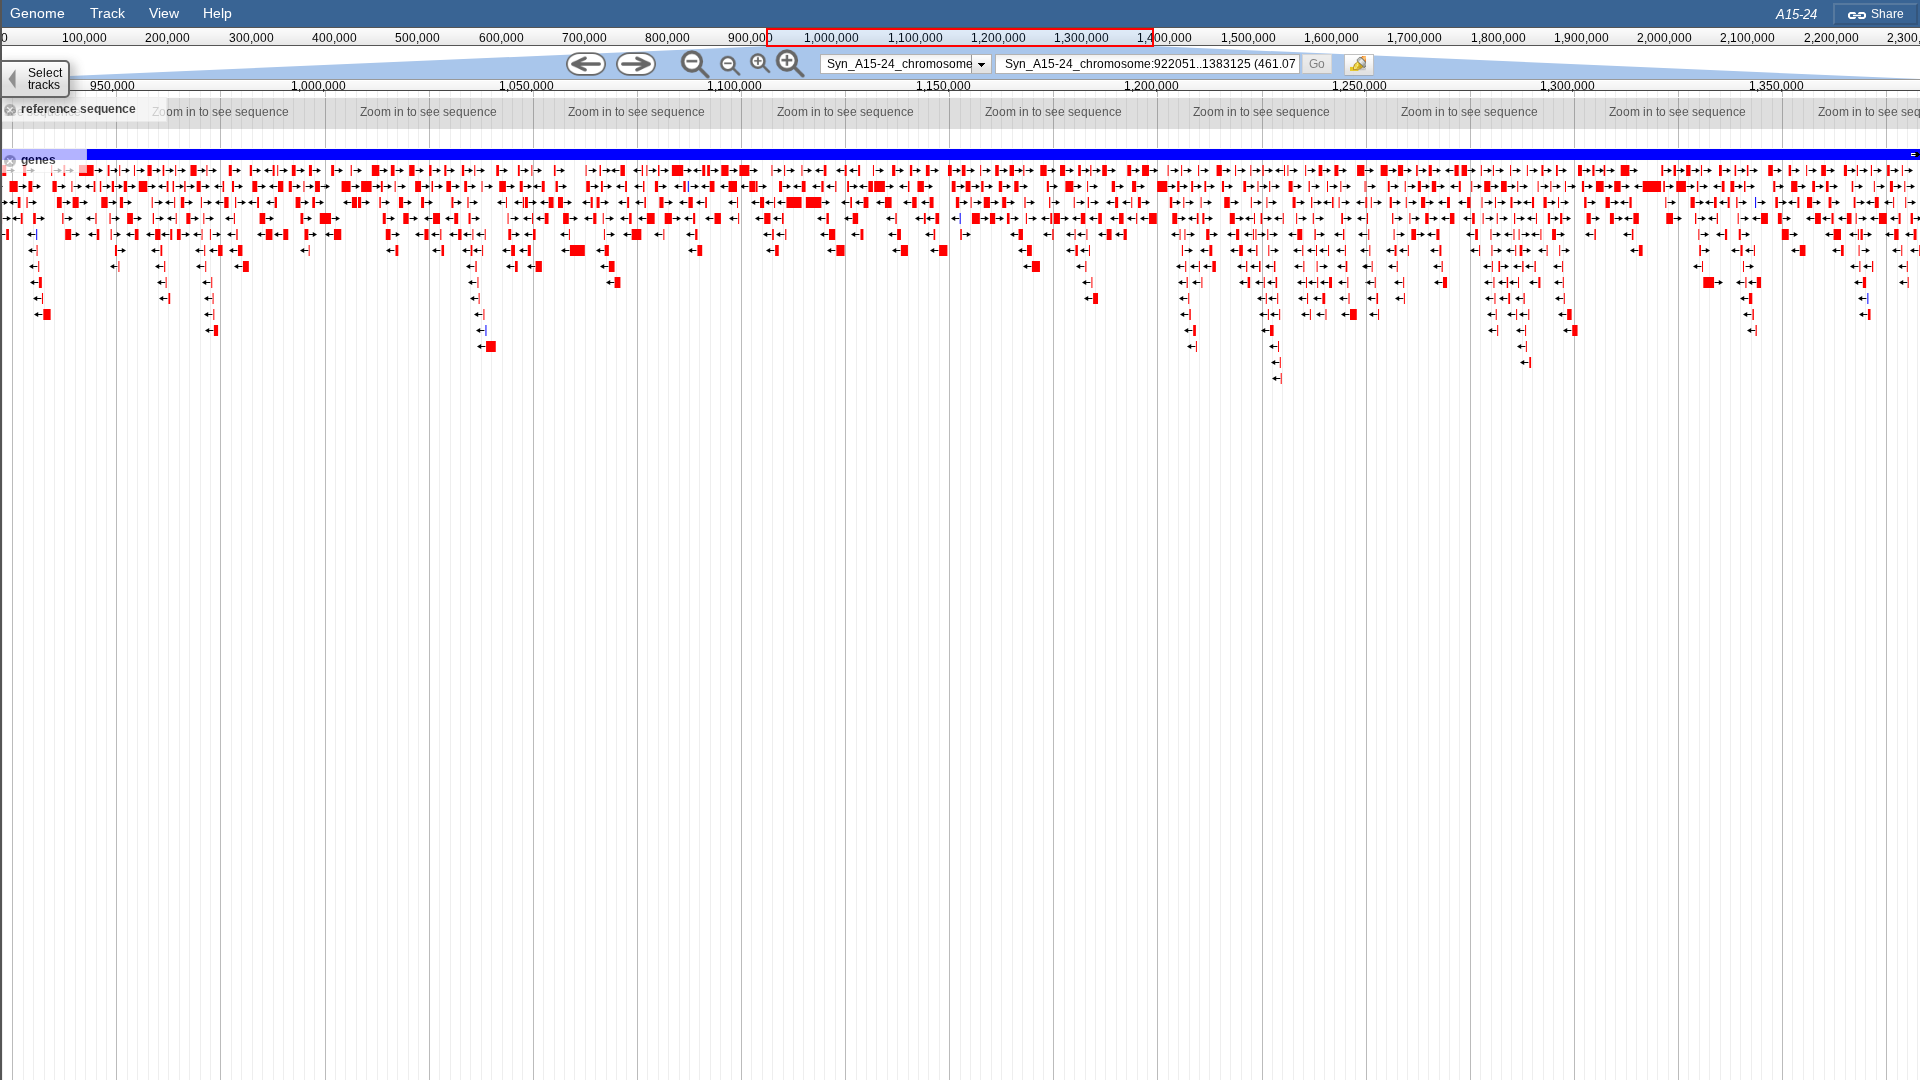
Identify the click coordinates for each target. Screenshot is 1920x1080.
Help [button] (217, 13)
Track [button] (107, 13)
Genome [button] (37, 13)
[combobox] (1147, 64)
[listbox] (906, 64)
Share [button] (1886, 14)
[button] (1316, 63)
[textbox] (1151, 64)
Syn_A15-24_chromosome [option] (900, 64)
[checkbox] (1364, 70)
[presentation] (981, 64)
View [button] (164, 13)
